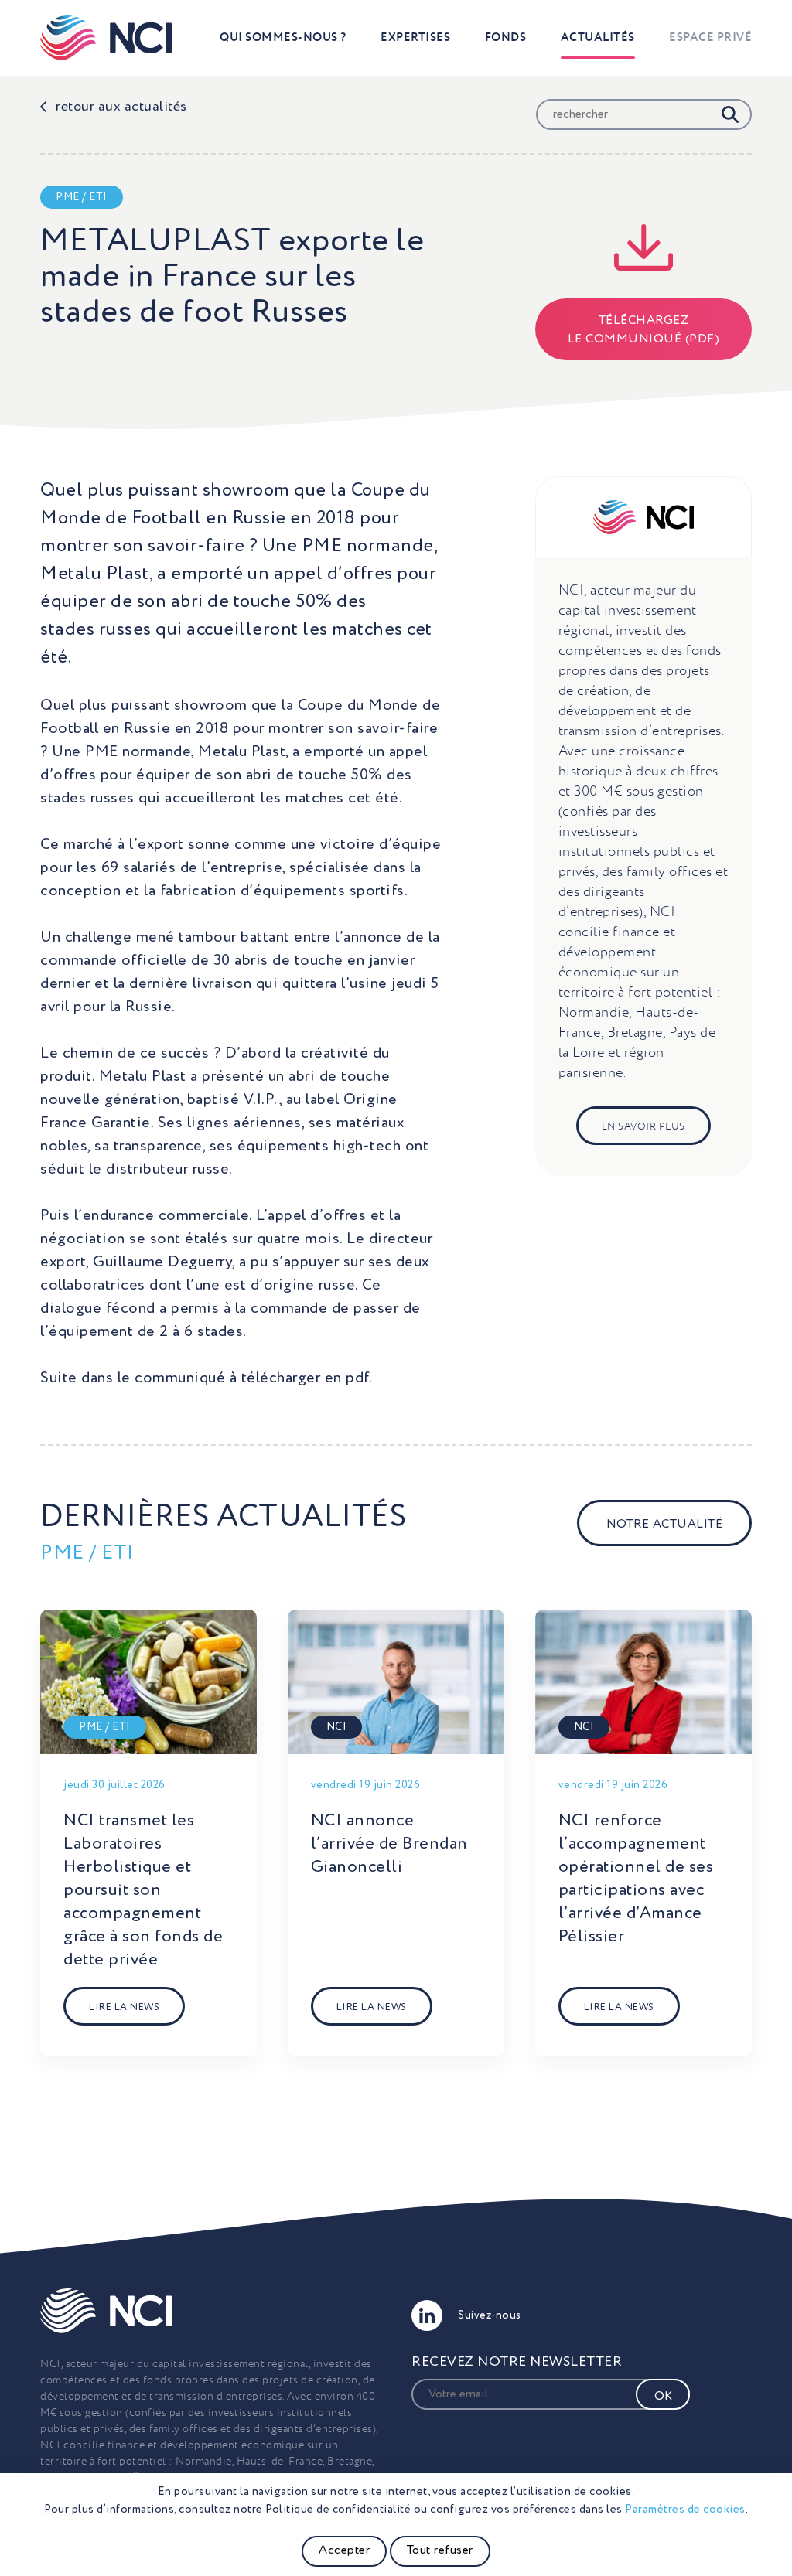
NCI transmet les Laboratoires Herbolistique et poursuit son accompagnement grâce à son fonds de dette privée (143, 1890)
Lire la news (124, 2007)
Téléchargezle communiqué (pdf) (644, 330)
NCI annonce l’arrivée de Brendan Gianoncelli (389, 1844)
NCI (337, 1727)
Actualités (598, 37)
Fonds (506, 37)
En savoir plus (643, 1127)
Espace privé (710, 37)
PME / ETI (82, 197)
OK (663, 2397)
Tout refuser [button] (440, 2550)
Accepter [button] (344, 2550)
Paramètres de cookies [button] (685, 2509)
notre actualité (665, 1525)
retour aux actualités (121, 107)
